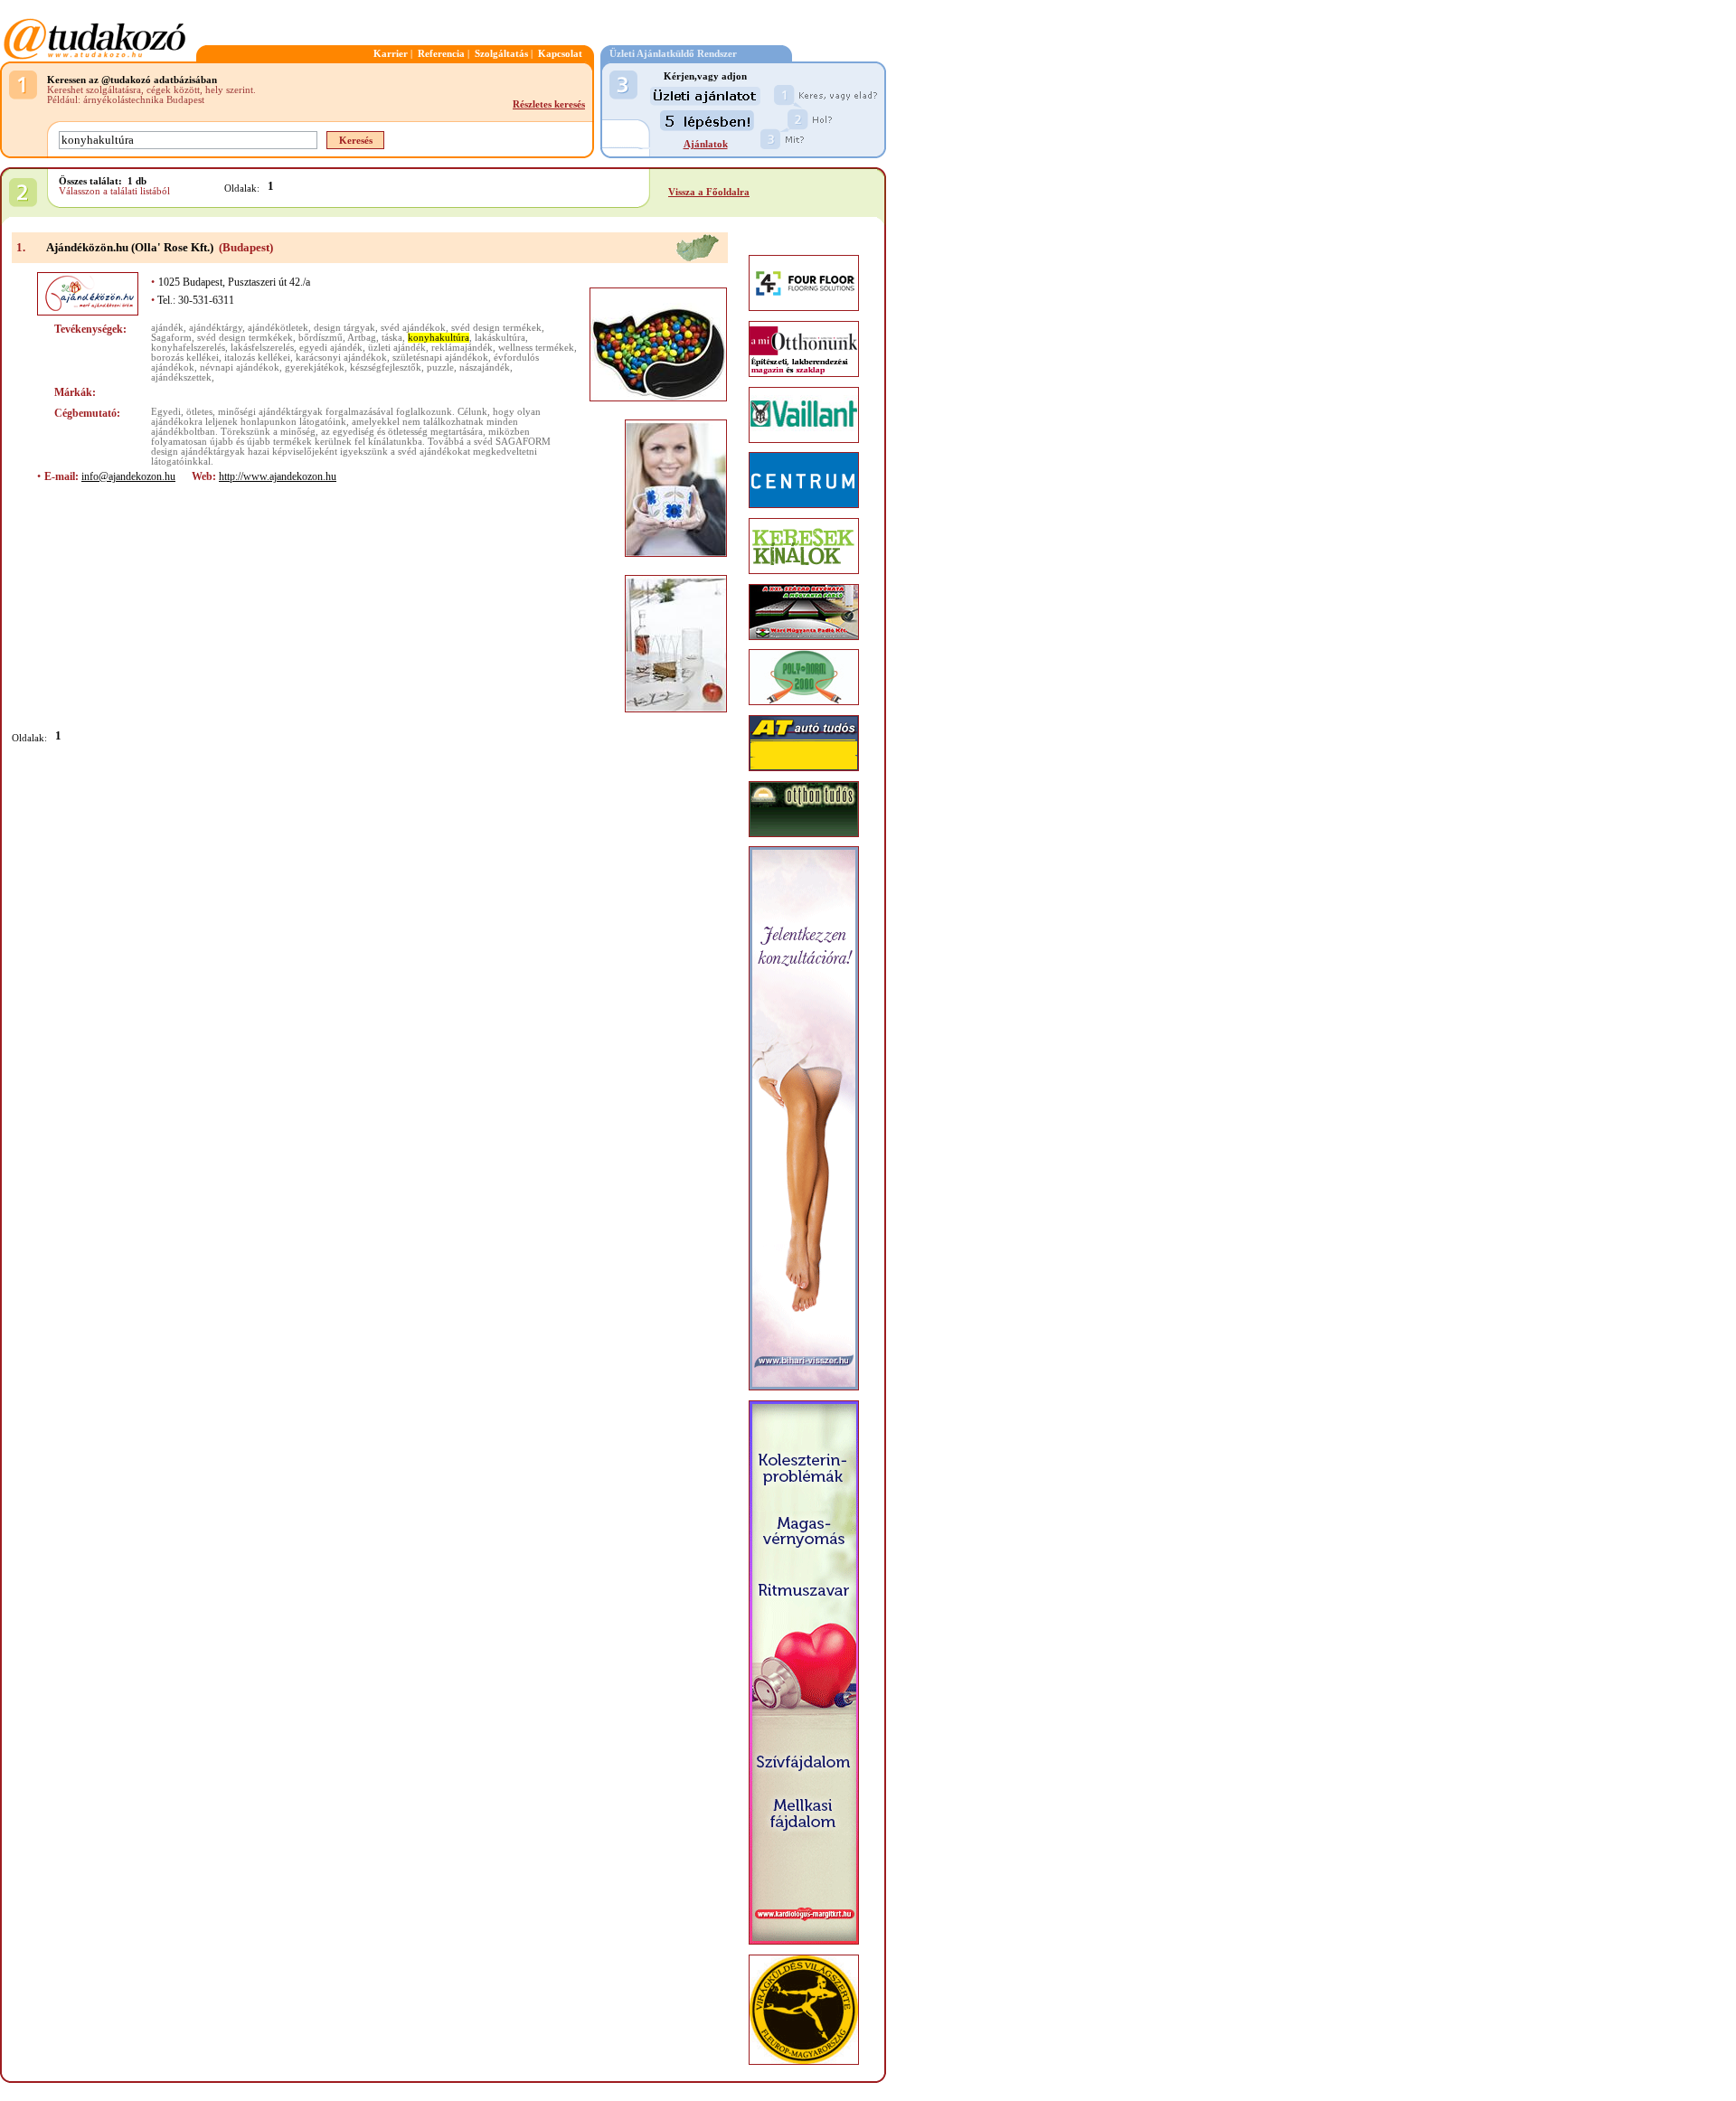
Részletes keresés (549, 104)
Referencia (441, 54)
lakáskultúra (500, 338)
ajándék (167, 328)
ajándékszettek (181, 377)
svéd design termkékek (245, 338)
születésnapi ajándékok (440, 358)
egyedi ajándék (331, 348)
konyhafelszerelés (188, 348)
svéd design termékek (496, 328)
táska (392, 338)
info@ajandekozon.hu (128, 476)
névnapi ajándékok (240, 367)
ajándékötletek (278, 328)
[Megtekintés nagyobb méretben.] (658, 344)
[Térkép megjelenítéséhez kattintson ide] (697, 259)
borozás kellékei (185, 358)
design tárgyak (344, 328)
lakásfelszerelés (262, 348)
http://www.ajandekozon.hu (278, 476)
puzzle (440, 367)
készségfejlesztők (386, 367)
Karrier (391, 54)
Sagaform (171, 338)
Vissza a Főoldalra (709, 192)
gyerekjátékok (315, 367)
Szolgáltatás (501, 54)
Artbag (362, 338)
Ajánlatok (706, 144)
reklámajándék (462, 348)
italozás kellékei (257, 358)
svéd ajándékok (413, 328)
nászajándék (485, 367)
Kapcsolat (560, 54)
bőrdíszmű (321, 338)
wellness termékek (536, 348)
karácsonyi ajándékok (341, 358)
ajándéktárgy (216, 328)
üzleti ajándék (397, 348)
